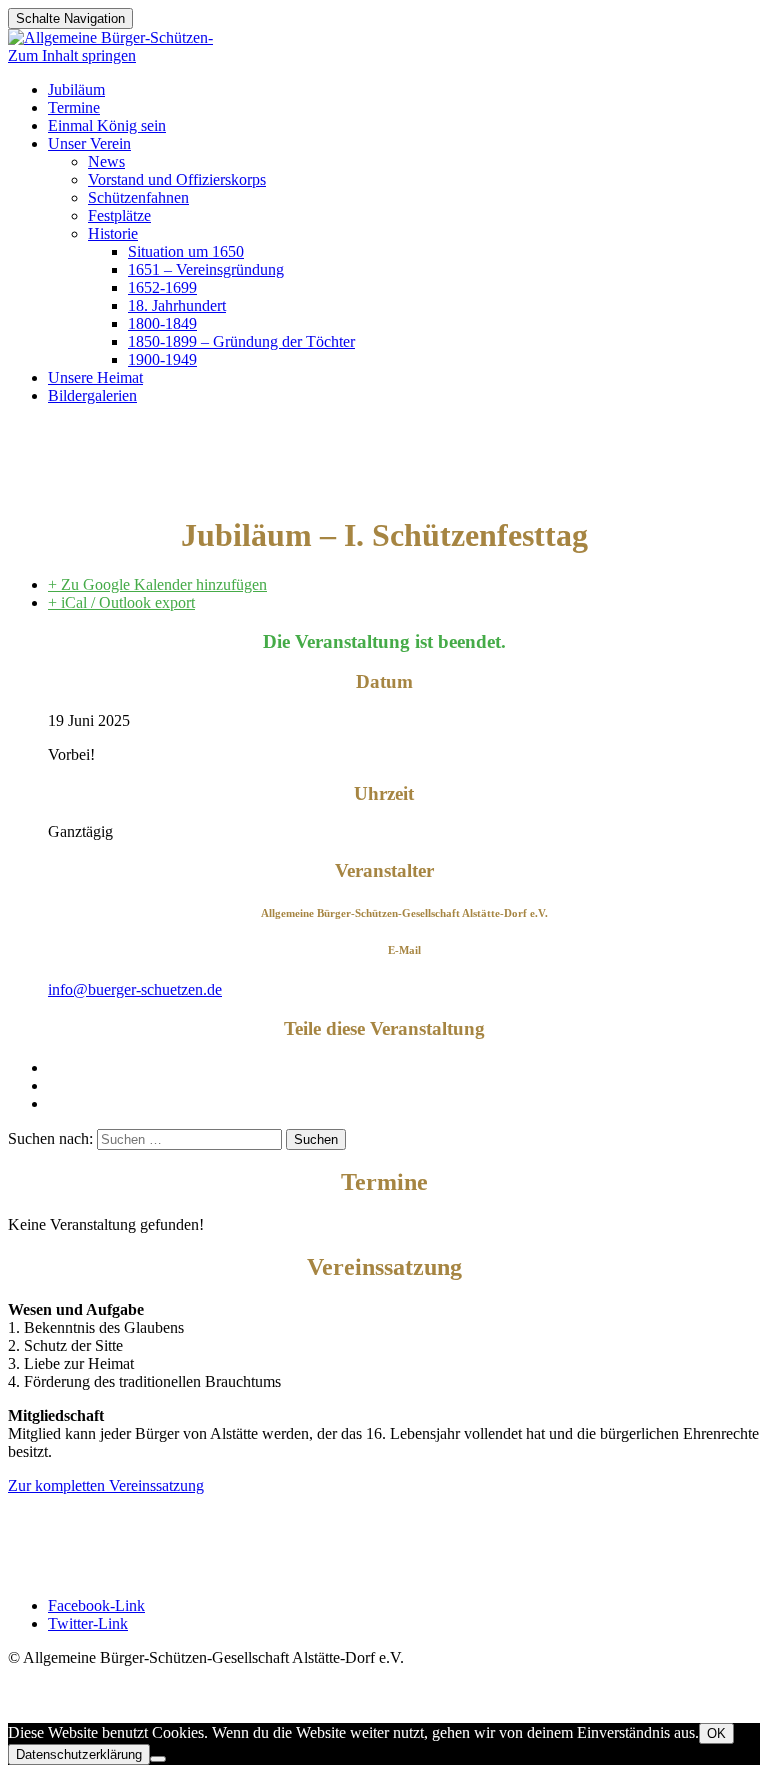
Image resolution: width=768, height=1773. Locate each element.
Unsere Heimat (95, 377)
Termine (74, 107)
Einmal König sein (107, 125)
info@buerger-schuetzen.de (135, 989)
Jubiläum (76, 89)
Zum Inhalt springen (72, 55)
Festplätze (119, 215)
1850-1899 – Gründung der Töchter (241, 341)
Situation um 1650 (186, 251)
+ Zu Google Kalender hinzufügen (157, 584)
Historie (113, 233)
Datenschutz (47, 1541)
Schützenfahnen (138, 197)
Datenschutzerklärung (79, 1754)
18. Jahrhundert (177, 305)
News (106, 161)
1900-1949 (162, 359)
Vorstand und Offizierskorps (177, 179)
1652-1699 (162, 287)
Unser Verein (89, 143)
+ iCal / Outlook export (121, 602)
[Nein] (158, 1759)
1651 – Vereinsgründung (206, 269)
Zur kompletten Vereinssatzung (106, 1485)
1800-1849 (162, 323)
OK (716, 1733)
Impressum (42, 1523)
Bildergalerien (92, 395)
